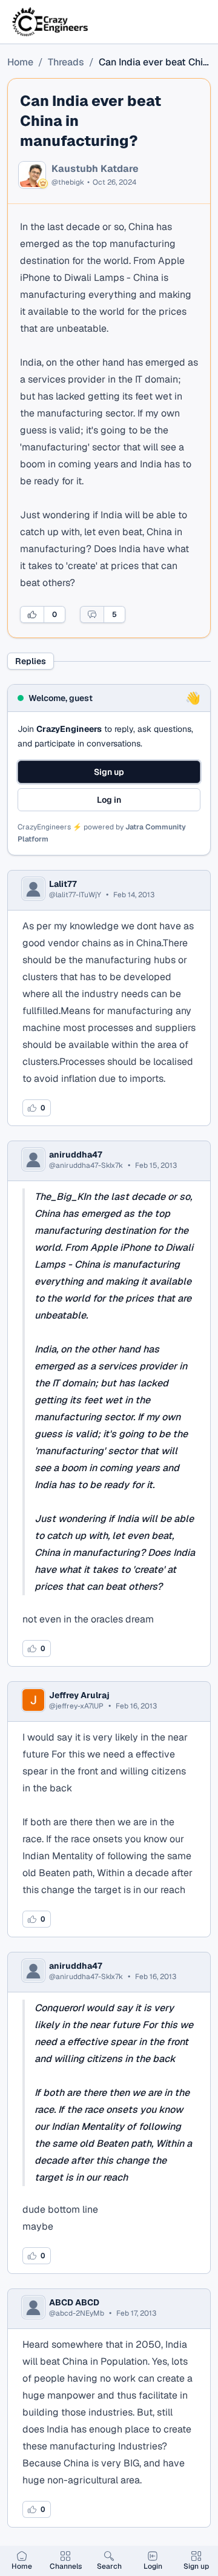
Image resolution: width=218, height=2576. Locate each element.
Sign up (109, 772)
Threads (66, 62)
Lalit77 (63, 884)
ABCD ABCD (74, 2302)
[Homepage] (51, 22)
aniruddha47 (76, 1155)
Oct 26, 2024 (114, 182)
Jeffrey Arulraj (79, 1695)
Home (20, 62)
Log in (109, 800)
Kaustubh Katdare (95, 169)
